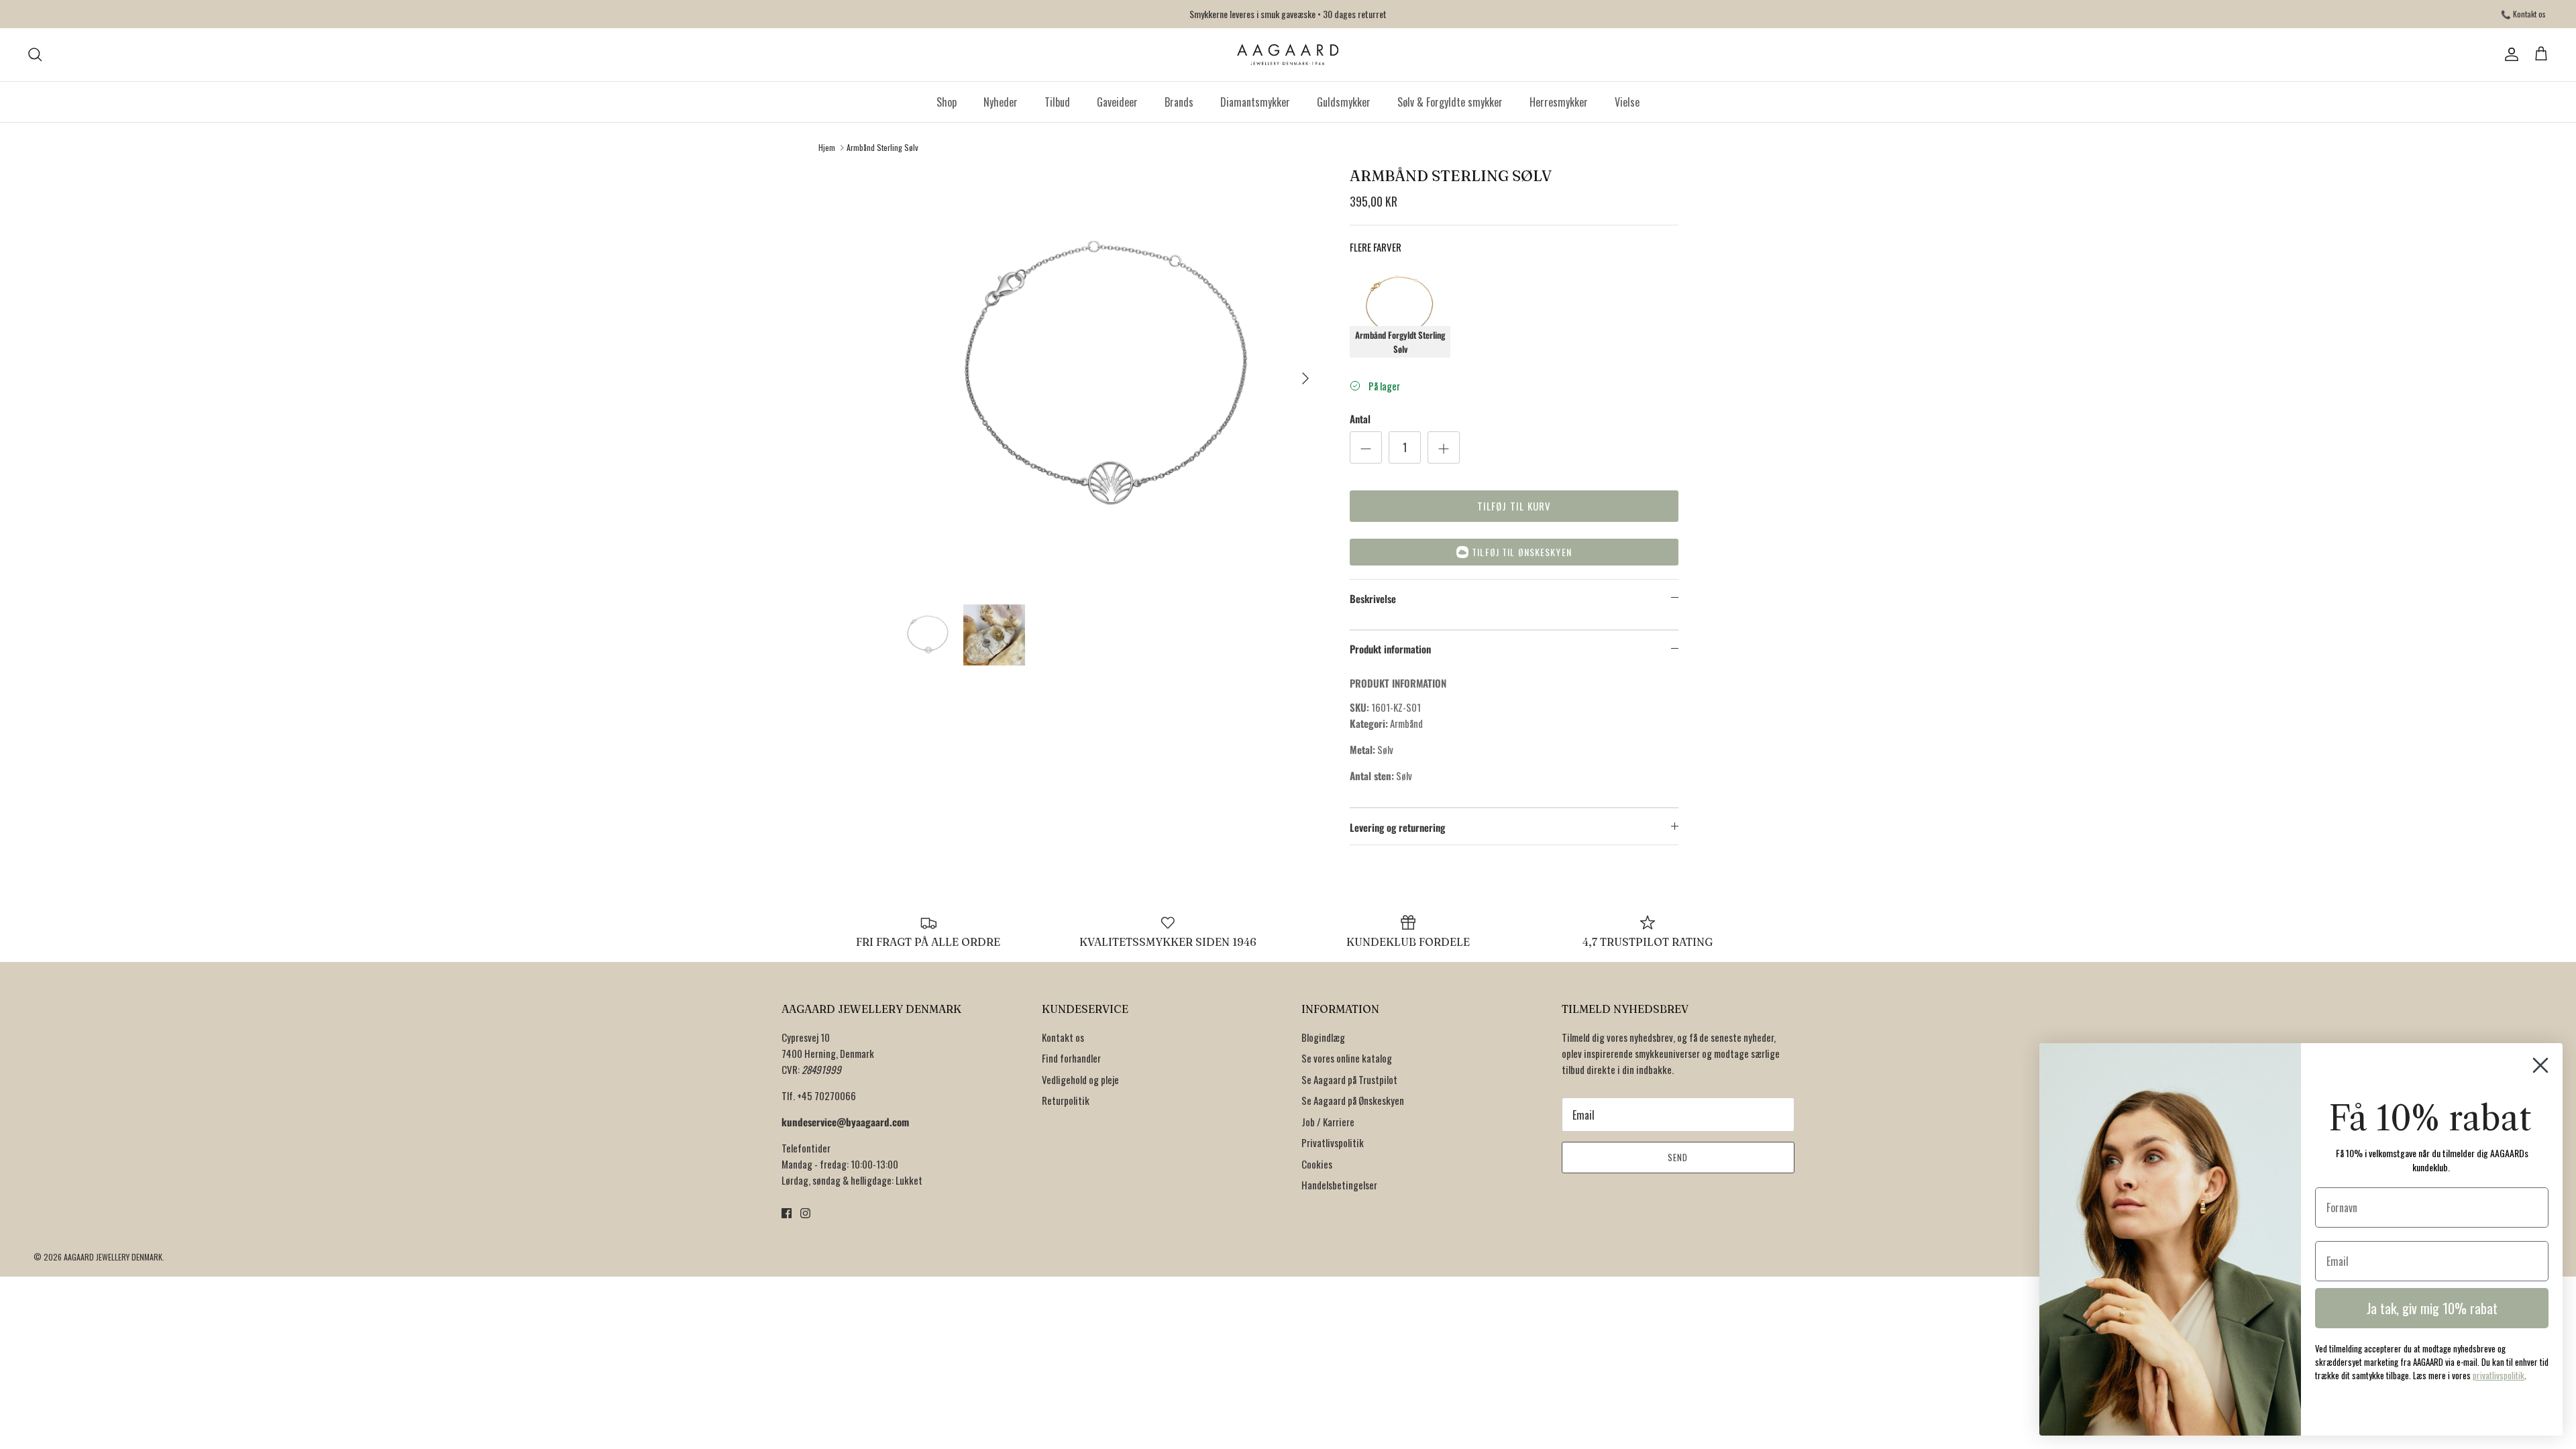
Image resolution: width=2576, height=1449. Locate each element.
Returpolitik (1066, 1100)
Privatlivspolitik (1333, 1142)
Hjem (827, 147)
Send (1678, 1157)
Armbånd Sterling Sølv (882, 147)
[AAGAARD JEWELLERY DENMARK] (1288, 55)
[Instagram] (805, 1213)
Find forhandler (1071, 1058)
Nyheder (1001, 102)
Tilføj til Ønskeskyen (1522, 552)
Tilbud (1057, 102)
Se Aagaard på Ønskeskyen (1353, 1100)
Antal (1360, 419)
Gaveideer (1117, 102)
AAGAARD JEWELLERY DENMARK (113, 1257)
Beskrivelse (1373, 598)
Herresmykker (1559, 102)
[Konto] (2509, 54)
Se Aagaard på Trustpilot (1349, 1079)
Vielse (1627, 102)
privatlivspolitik (2499, 1375)
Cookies (1317, 1164)
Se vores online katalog (1347, 1058)
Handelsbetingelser (1339, 1185)
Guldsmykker (1344, 102)
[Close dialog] (2540, 1065)
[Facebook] (787, 1213)
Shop (947, 102)
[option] (1109, 378)
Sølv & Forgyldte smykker (1450, 102)
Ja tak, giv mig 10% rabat (2432, 1308)
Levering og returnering (1397, 827)
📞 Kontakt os (2523, 14)
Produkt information (1390, 649)
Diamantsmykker (1255, 102)
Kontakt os (1063, 1037)
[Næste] (1305, 378)
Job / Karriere (1328, 1122)
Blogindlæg (1323, 1037)
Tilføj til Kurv (1514, 506)
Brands (1179, 102)
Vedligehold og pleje (1080, 1079)
